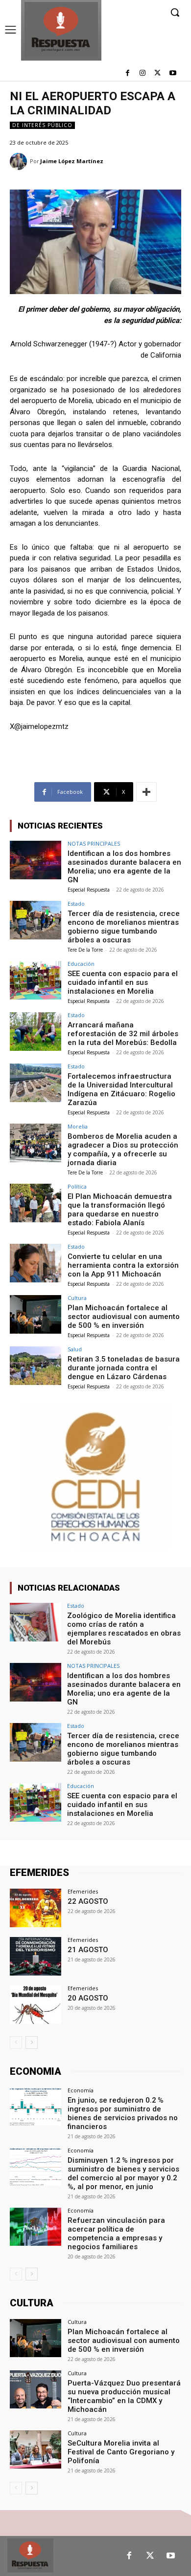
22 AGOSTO (88, 1901)
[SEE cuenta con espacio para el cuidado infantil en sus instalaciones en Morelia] (36, 980)
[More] (146, 792)
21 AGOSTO (88, 1950)
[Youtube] (173, 74)
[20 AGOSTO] (36, 2005)
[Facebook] (128, 74)
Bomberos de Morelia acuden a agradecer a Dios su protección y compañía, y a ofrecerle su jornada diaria (123, 1150)
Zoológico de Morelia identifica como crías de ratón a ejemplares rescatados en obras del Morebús (124, 1629)
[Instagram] (143, 74)
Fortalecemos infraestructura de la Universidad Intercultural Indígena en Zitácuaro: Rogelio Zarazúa (121, 1089)
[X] (157, 74)
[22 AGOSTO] (36, 1908)
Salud (75, 1349)
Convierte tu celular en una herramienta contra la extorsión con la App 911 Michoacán (123, 1265)
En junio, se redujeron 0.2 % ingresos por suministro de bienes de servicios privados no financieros (123, 2113)
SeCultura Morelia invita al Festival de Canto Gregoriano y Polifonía (121, 2452)
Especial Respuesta (89, 890)
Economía (81, 2090)
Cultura (77, 1298)
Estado (76, 904)
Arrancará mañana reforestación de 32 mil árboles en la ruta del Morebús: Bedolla (123, 1034)
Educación (81, 964)
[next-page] (32, 2043)
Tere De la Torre (85, 950)
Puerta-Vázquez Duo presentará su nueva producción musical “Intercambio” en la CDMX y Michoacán (124, 2396)
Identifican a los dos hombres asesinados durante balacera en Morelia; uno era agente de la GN (124, 867)
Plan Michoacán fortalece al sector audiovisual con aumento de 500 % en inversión (124, 1317)
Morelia (78, 1126)
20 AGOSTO (88, 1998)
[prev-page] (16, 2043)
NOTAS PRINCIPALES (94, 843)
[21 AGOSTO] (36, 1956)
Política (77, 1186)
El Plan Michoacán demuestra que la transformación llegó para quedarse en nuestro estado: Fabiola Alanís (120, 1210)
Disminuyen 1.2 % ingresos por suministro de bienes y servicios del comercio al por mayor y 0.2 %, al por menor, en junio (123, 2173)
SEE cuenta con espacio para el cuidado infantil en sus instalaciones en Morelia (123, 982)
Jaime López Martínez (72, 161)
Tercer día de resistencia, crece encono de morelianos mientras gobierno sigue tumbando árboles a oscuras (124, 927)
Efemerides (83, 1891)
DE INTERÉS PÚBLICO (42, 125)
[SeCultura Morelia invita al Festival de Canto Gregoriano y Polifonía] (36, 2450)
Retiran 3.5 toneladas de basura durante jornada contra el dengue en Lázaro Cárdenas (124, 1368)
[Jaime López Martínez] (20, 161)
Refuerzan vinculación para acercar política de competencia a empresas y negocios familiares (116, 2234)
